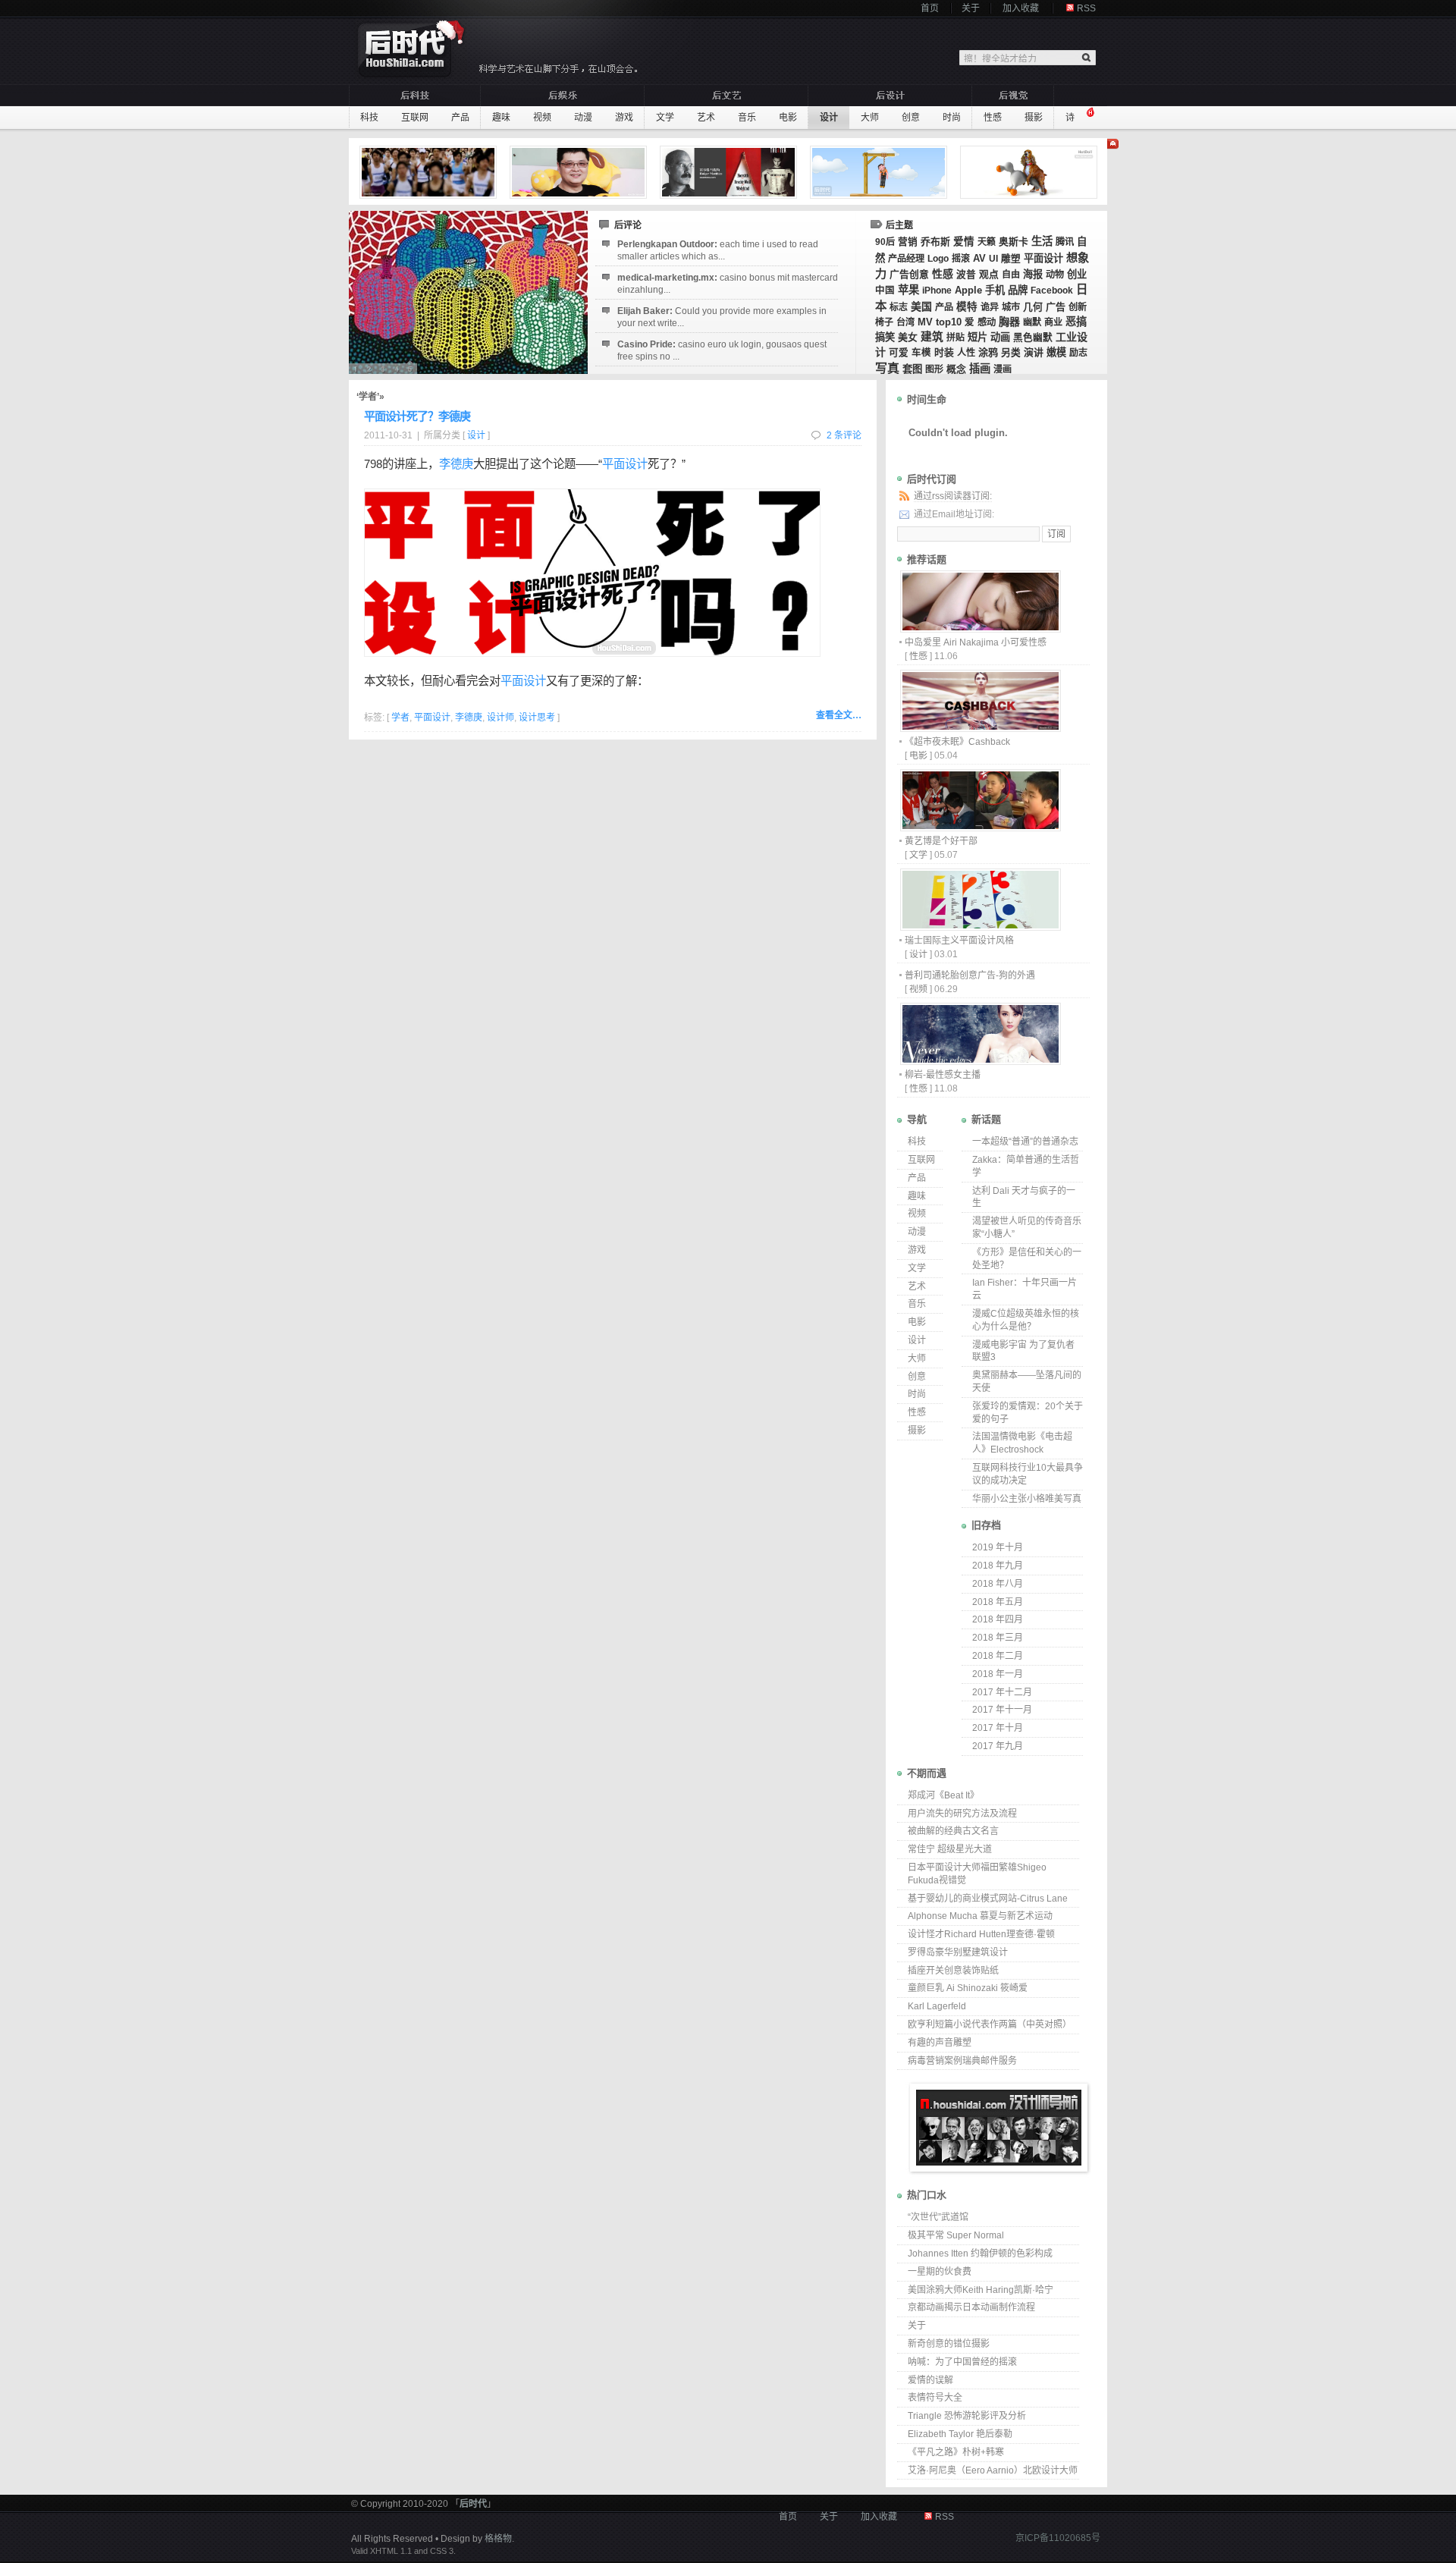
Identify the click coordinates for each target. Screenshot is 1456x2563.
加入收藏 (1021, 8)
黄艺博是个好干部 (941, 841)
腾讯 (1065, 242)
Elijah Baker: (722, 317)
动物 (1055, 275)
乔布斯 (935, 242)
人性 (966, 353)
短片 (977, 337)
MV (925, 322)
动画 (1000, 337)
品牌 (1018, 290)
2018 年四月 (998, 1619)
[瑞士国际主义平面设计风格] (980, 927)
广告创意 (909, 274)
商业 (1053, 322)
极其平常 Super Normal (956, 2235)
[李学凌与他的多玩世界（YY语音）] (580, 172)
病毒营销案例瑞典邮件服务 (962, 2061)
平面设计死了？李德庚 (417, 416)
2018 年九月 (998, 1566)
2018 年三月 (998, 1638)
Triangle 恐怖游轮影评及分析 (967, 2416)
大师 (870, 118)
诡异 (990, 307)
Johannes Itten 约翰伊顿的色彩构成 (980, 2254)
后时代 (473, 2504)
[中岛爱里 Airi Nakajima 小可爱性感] (980, 628)
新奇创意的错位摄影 (949, 2344)
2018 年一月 (998, 1674)
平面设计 (1043, 258)
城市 (1011, 307)
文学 (665, 118)
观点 (989, 274)
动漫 (583, 118)
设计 (829, 118)
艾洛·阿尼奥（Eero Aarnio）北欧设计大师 (993, 2470)
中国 (885, 291)
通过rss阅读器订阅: (953, 496)
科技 (369, 118)
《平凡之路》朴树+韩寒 (956, 2452)
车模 (921, 353)
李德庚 (456, 464)
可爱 (899, 353)
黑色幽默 (1033, 338)
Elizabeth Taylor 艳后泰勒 (960, 2434)
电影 (788, 118)
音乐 (747, 118)
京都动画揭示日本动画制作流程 (971, 2307)
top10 (949, 322)
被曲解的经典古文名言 (953, 1831)
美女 (908, 337)
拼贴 (955, 338)
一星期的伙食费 (940, 2272)
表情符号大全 (935, 2398)
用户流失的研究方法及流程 (962, 1814)
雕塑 (1011, 259)
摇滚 (961, 259)
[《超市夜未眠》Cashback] (980, 728)
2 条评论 (844, 435)
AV (979, 258)
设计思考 (537, 718)
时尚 (952, 118)
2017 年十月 (998, 1728)
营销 (908, 242)
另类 (1011, 353)
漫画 (1003, 369)
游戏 (624, 118)
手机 (995, 290)
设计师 (500, 718)
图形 (934, 369)
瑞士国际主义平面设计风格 (959, 941)
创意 (911, 118)
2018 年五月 (998, 1602)
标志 (899, 307)
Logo (938, 259)
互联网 (415, 118)
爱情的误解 (930, 2380)
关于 (971, 8)
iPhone (937, 291)
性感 (993, 118)
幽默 (1032, 322)
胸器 (1009, 322)
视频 (542, 118)
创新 (1078, 307)
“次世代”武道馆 (938, 2217)
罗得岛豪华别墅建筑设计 (958, 1952)
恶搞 (1076, 322)
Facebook (1052, 291)
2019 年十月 (998, 1547)
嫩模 (1056, 352)
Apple (968, 291)
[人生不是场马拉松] (430, 172)
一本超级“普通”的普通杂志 (1025, 1142)
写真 (887, 368)
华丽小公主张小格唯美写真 (1027, 1499)
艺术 (706, 118)
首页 (930, 8)
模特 (967, 307)
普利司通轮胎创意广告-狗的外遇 (970, 975)
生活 (1042, 241)
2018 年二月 (998, 1656)
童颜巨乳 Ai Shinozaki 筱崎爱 (968, 1988)
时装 (944, 352)
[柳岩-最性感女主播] (980, 1061)
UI (993, 259)
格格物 (498, 2539)
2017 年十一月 (1002, 1710)
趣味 (501, 118)
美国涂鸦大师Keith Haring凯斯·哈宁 (981, 2290)
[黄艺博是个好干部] (980, 827)
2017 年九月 (998, 1746)
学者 (400, 718)
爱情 (964, 242)
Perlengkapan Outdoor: (718, 250)
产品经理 (906, 259)
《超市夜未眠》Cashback (957, 742)
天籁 (987, 242)
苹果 (908, 290)
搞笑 (885, 337)
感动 (987, 322)
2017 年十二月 (1002, 1692)
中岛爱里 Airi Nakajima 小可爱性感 (976, 642)
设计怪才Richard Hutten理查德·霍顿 (981, 1934)
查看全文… (839, 715)
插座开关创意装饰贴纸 (953, 1971)
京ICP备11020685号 (1058, 2538)
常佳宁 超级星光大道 (950, 1849)
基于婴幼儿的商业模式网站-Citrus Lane (988, 1899)
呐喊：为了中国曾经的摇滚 (962, 2362)
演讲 (1034, 352)
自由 (1011, 275)
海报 (1033, 274)
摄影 (1034, 118)
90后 (885, 242)
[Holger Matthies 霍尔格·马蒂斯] (730, 172)
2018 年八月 (998, 1584)
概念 (956, 369)
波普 (966, 275)
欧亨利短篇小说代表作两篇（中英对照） (990, 2024)
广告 (1056, 307)
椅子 (884, 322)
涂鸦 (988, 352)
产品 (460, 118)
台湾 (905, 322)
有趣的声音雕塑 (940, 2043)
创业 (1077, 274)
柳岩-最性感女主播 (943, 1075)
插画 (980, 369)
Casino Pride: (722, 350)
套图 (912, 369)
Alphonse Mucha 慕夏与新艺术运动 (980, 1916)
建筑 (932, 337)
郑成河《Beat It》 (943, 1795)
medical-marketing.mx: (728, 284)
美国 (921, 306)
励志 (1078, 353)
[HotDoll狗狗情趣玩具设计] (1031, 172)
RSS (1086, 8)
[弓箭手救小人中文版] (880, 172)
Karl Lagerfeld (937, 2006)
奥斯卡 (1014, 242)
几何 (1033, 307)
